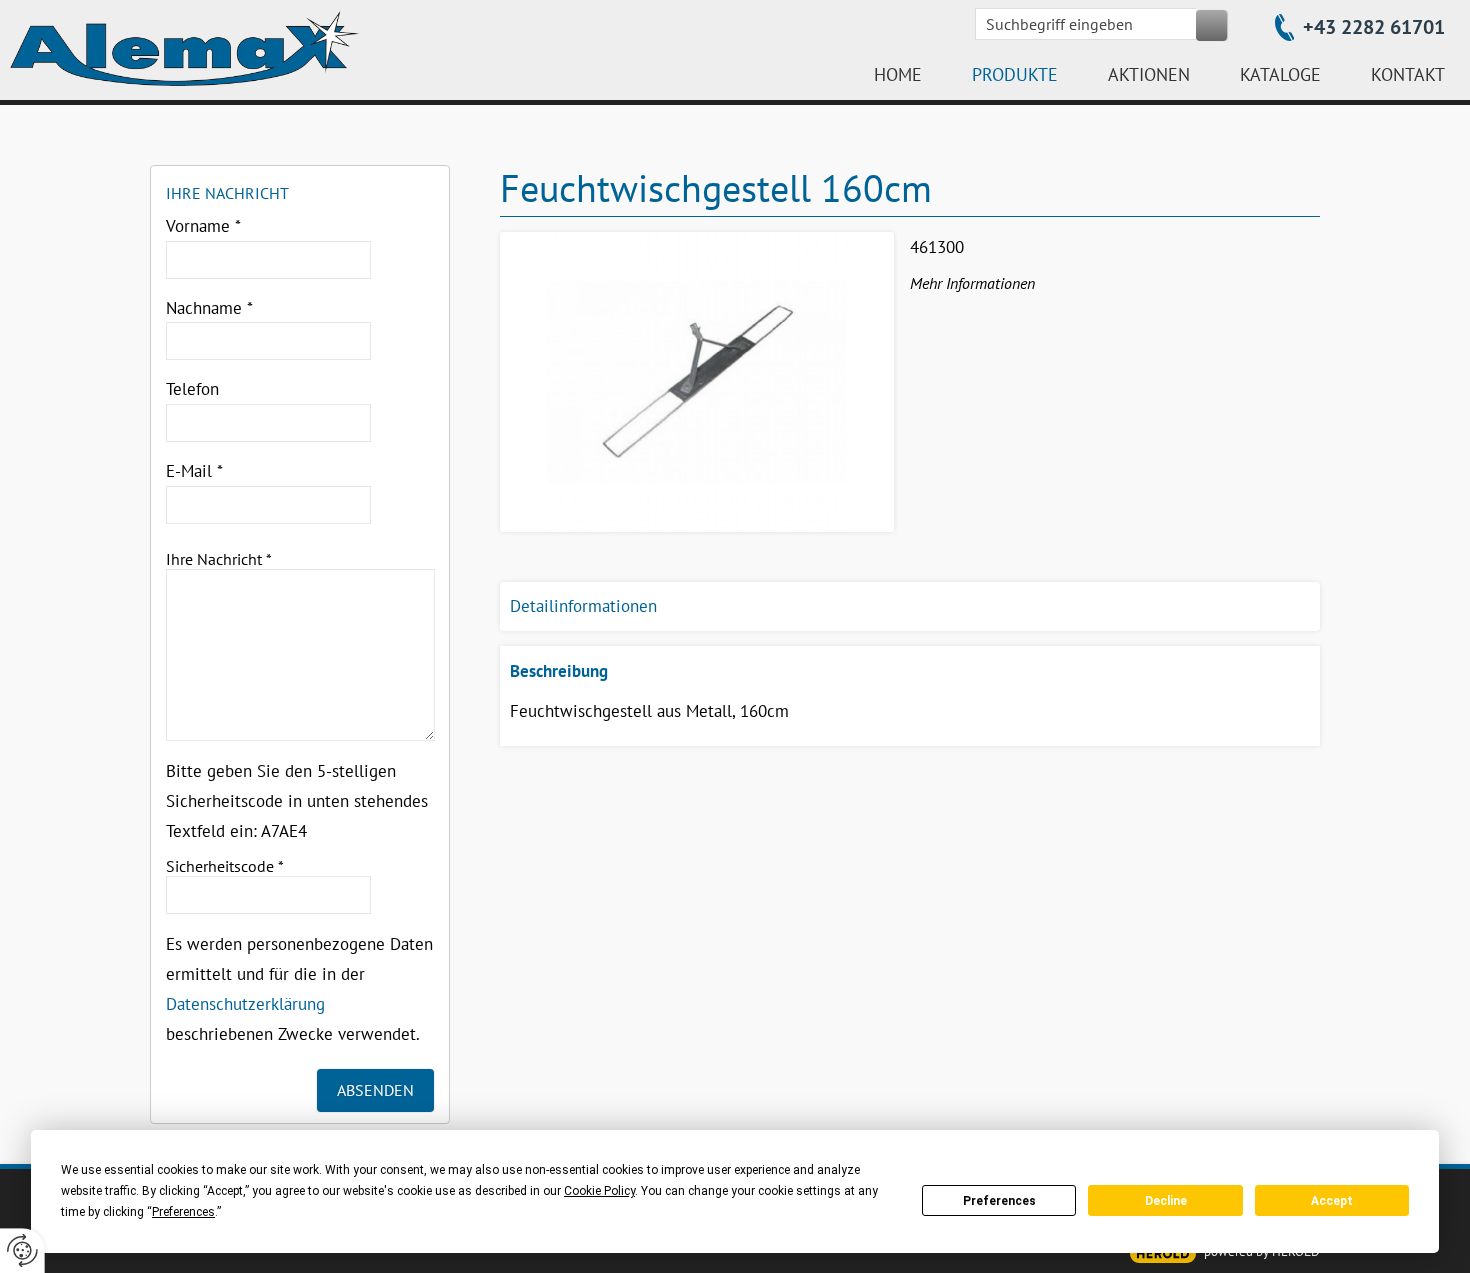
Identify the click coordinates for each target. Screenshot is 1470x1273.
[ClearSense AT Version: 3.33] (1163, 1253)
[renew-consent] (22, 1250)
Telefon (192, 389)
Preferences (999, 1201)
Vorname (203, 226)
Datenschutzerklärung (245, 1004)
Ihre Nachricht (219, 559)
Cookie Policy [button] (599, 1191)
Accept (1332, 1201)
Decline (1166, 1201)
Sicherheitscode (225, 866)
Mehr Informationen (972, 283)
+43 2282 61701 (1374, 27)
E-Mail (194, 471)
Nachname (209, 308)
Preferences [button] (183, 1212)
